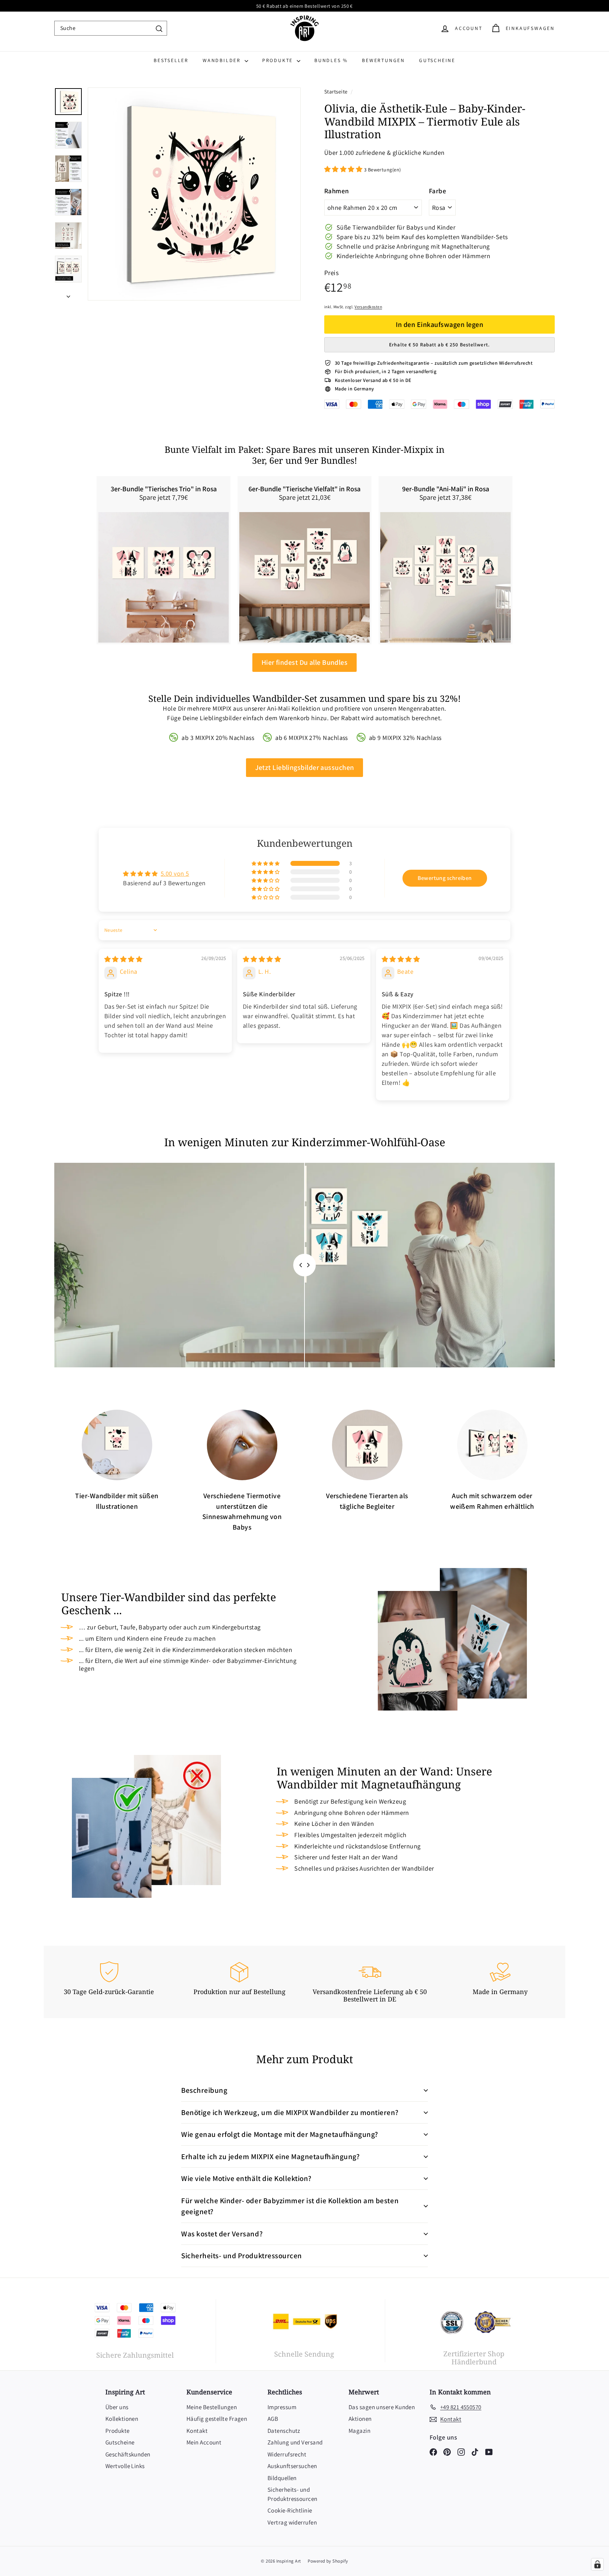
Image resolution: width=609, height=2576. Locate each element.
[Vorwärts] (68, 294)
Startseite (337, 91)
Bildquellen (282, 2478)
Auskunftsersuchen (292, 2466)
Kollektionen (122, 2419)
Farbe (438, 191)
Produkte (279, 60)
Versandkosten (368, 307)
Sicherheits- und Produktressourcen (242, 2256)
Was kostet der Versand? (222, 2234)
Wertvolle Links (125, 2466)
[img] (123, 959)
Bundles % (331, 60)
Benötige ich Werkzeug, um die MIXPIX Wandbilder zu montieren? (290, 2112)
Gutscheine (437, 60)
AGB (273, 2419)
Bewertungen (383, 60)
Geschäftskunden (128, 2454)
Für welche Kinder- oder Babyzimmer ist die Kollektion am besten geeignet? (290, 2206)
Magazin (359, 2431)
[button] (344, 169)
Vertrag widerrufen (292, 2522)
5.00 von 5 (175, 873)
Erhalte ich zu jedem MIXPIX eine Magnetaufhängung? (270, 2156)
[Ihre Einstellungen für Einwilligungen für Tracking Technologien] (597, 2564)
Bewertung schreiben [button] (445, 878)
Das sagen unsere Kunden (382, 2407)
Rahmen (337, 191)
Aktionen (360, 2419)
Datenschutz (284, 2431)
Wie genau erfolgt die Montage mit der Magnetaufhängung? (280, 2134)
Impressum (282, 2407)
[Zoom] (194, 194)
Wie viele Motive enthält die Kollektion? (246, 2178)
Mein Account (204, 2442)
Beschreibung (204, 2090)
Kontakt (197, 2431)
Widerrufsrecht (287, 2454)
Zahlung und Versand (295, 2442)
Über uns (117, 2407)
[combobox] (111, 28)
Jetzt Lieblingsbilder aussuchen (305, 767)
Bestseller (171, 60)
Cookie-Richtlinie (290, 2510)
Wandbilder (223, 60)
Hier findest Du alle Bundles (305, 662)
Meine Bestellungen (212, 2407)
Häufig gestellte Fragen (217, 2419)
